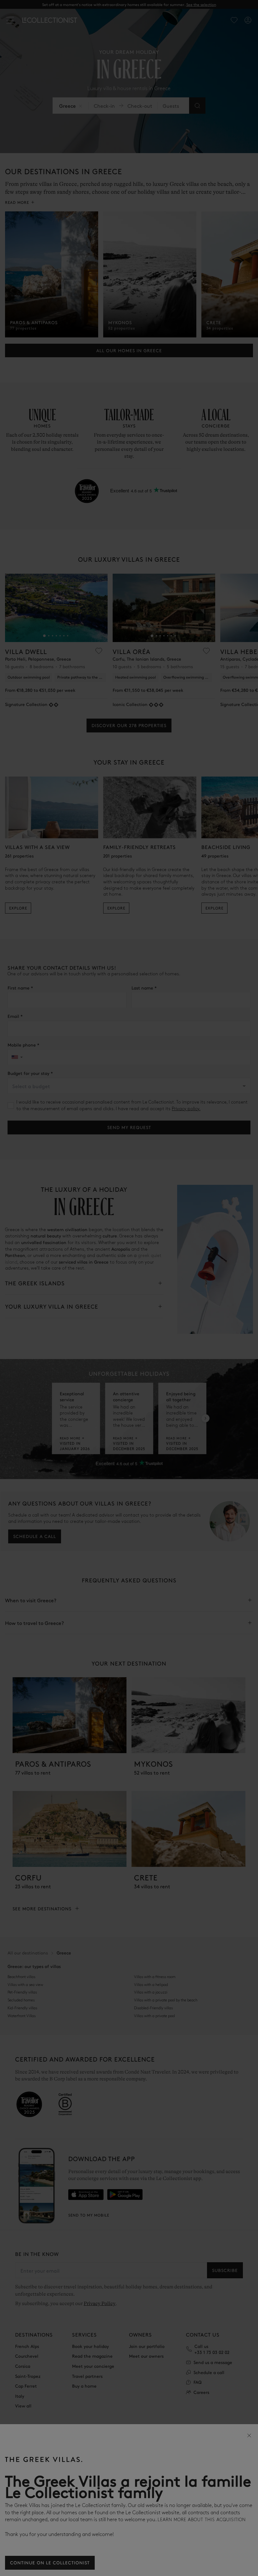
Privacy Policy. (236, 2565)
